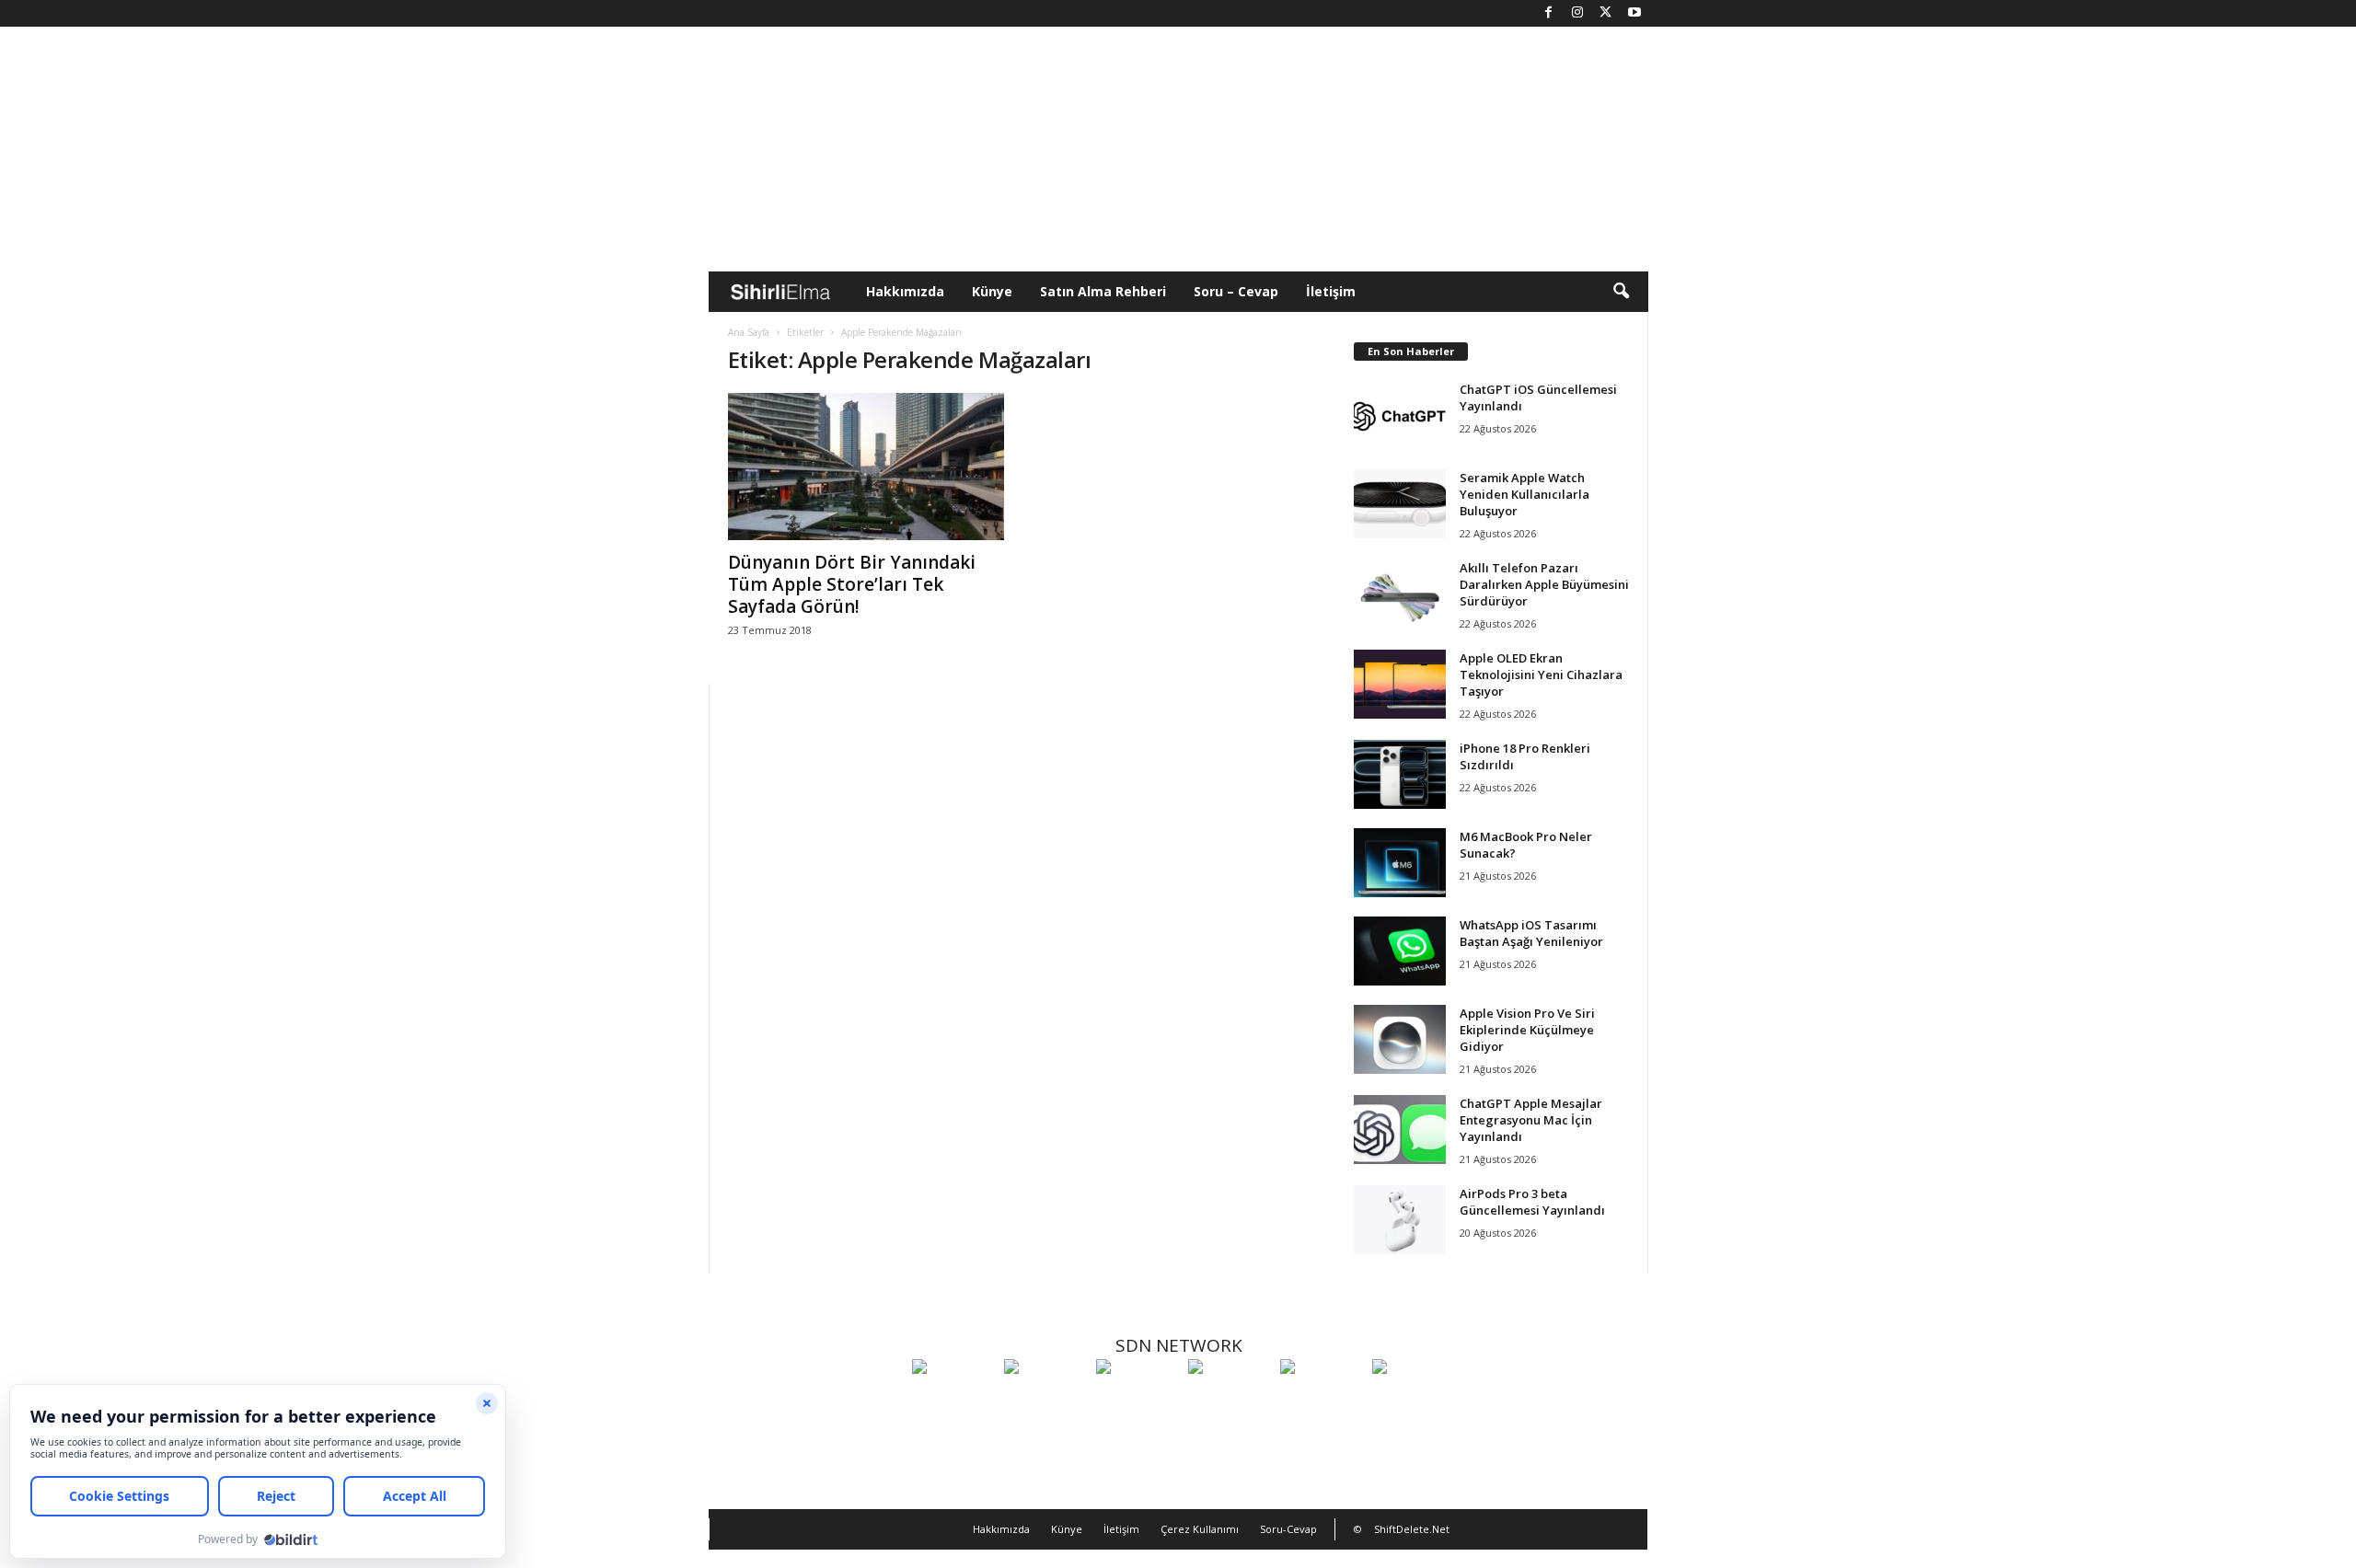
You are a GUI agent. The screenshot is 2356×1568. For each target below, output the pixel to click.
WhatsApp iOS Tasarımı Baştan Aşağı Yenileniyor (1531, 933)
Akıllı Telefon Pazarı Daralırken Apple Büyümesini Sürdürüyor (1544, 584)
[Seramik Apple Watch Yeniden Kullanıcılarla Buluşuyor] (1400, 504)
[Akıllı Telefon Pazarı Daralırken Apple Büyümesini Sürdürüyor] (1400, 594)
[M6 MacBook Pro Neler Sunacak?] (1400, 863)
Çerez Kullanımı (1200, 1529)
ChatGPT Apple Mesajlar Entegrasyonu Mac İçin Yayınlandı (1531, 1120)
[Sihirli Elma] (1045, 1401)
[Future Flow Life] (1414, 1401)
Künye (992, 291)
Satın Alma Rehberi (1103, 291)
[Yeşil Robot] (1138, 1401)
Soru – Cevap (1236, 291)
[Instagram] (1577, 13)
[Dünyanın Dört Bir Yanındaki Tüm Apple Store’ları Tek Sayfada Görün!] (866, 467)
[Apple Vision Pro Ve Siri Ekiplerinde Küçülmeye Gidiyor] (1400, 1039)
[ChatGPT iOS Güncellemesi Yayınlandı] (1400, 415)
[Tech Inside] (1230, 1401)
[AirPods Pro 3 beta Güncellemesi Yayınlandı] (1400, 1220)
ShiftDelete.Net (1412, 1529)
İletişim (1331, 291)
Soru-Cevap (1288, 1529)
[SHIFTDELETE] (953, 1401)
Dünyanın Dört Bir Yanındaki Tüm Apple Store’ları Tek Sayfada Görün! (852, 584)
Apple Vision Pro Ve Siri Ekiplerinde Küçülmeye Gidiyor (1527, 1030)
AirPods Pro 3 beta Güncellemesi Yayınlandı (1532, 1202)
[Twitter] (1606, 13)
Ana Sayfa (749, 332)
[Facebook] (1549, 13)
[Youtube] (1634, 13)
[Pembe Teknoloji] (1322, 1401)
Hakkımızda (905, 291)
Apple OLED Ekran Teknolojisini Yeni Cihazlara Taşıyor (1541, 674)
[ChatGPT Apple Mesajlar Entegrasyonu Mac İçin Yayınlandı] (1400, 1130)
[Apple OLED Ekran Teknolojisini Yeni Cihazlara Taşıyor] (1400, 684)
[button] (1621, 292)
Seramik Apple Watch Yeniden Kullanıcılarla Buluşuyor (1524, 494)
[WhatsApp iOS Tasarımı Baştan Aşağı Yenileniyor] (1400, 951)
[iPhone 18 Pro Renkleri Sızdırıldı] (1400, 774)
